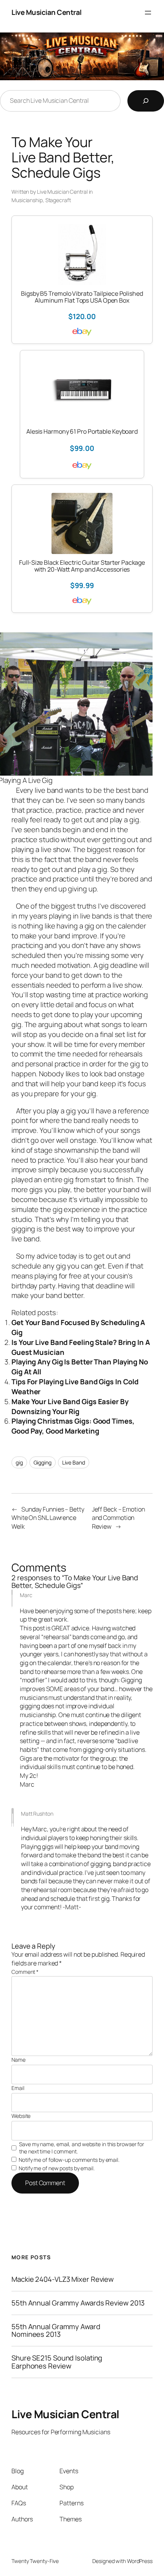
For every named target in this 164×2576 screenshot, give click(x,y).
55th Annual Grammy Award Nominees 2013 (56, 2331)
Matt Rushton (37, 1814)
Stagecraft (58, 200)
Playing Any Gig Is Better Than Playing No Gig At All (80, 1367)
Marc (26, 1595)
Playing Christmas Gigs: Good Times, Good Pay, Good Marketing (73, 1426)
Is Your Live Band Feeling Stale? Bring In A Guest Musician (81, 1347)
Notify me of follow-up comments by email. (69, 2160)
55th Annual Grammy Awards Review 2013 (78, 2303)
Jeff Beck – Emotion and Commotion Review (118, 1518)
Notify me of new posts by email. (57, 2168)
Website (21, 2116)
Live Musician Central (47, 12)
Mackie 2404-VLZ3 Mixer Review (63, 2279)
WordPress (140, 2561)
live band (50, 790)
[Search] (146, 101)
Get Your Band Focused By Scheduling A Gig (78, 1327)
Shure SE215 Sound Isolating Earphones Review (57, 2362)
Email (18, 2088)
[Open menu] (148, 13)
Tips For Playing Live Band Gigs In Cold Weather (75, 1387)
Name (18, 2060)
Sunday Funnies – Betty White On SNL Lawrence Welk (48, 1518)
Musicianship (27, 200)
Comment (25, 1972)
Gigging (43, 1462)
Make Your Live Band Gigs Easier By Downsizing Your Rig (70, 1406)
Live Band (74, 1462)
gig (19, 1462)
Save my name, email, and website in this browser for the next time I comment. (82, 2148)
